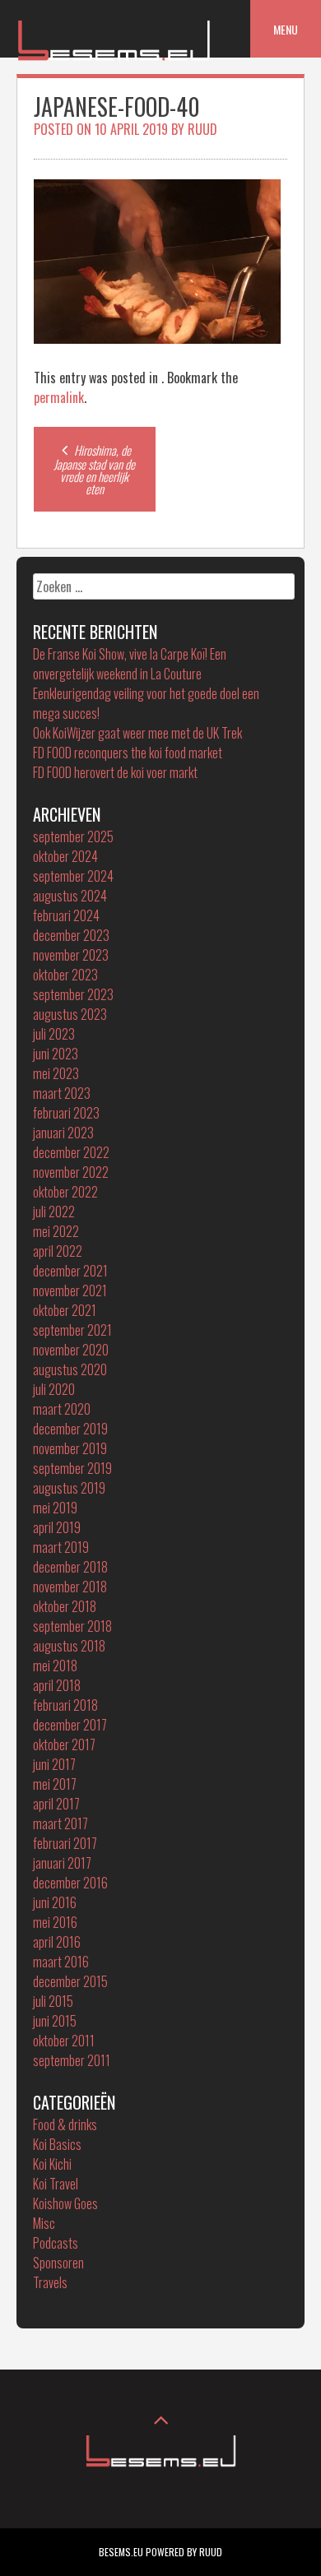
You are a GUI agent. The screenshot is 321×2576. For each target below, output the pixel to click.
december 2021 (70, 1271)
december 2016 (70, 1883)
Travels (50, 2282)
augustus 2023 (70, 1014)
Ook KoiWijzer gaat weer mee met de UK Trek (137, 733)
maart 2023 (62, 1093)
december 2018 (70, 1567)
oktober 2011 (64, 2041)
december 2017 (70, 1725)
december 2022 (71, 1152)
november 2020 (71, 1350)
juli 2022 (54, 1212)
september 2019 (72, 1468)
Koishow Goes (65, 2203)
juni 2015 (55, 2021)
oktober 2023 (65, 975)
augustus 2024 (70, 896)
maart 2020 (62, 1409)
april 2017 (56, 1804)
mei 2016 (55, 1922)
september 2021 (72, 1330)
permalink (59, 397)
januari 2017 (62, 1863)
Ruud (202, 129)
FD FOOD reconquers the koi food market (128, 753)
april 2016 (57, 1942)
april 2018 (57, 1685)
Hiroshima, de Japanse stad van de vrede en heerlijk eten (94, 469)
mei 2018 (55, 1666)
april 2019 (57, 1527)
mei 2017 (55, 1784)
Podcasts (56, 2243)
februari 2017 (65, 1843)
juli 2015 (53, 2001)
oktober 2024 (65, 856)
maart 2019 (61, 1547)
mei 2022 (56, 1231)
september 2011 (72, 2060)
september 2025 (73, 836)
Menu (286, 29)
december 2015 (70, 1981)
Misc (44, 2223)
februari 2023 (66, 1113)
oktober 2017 (64, 1744)
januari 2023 (63, 1133)
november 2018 (70, 1587)
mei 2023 (56, 1073)
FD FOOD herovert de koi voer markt (115, 772)
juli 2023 (54, 1034)
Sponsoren (58, 2263)
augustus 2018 (69, 1646)
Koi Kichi (52, 2164)
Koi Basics (57, 2144)
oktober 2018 (65, 1606)
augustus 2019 (69, 1488)
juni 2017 (54, 1764)
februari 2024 (66, 915)
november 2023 (71, 955)
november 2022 (71, 1172)
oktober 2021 (65, 1310)
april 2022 (58, 1251)
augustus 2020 (70, 1369)
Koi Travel (56, 2184)
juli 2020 (54, 1389)
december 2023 (71, 935)
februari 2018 (65, 1705)
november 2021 (70, 1290)
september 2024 (73, 876)
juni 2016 (55, 1902)
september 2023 (73, 994)
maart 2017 (60, 1823)
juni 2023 (56, 1054)
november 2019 (70, 1448)
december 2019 (70, 1429)
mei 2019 (55, 1508)
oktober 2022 (65, 1192)
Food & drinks (65, 2124)
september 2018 (72, 1626)
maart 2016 (61, 1962)
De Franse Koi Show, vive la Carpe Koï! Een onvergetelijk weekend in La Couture (130, 664)
